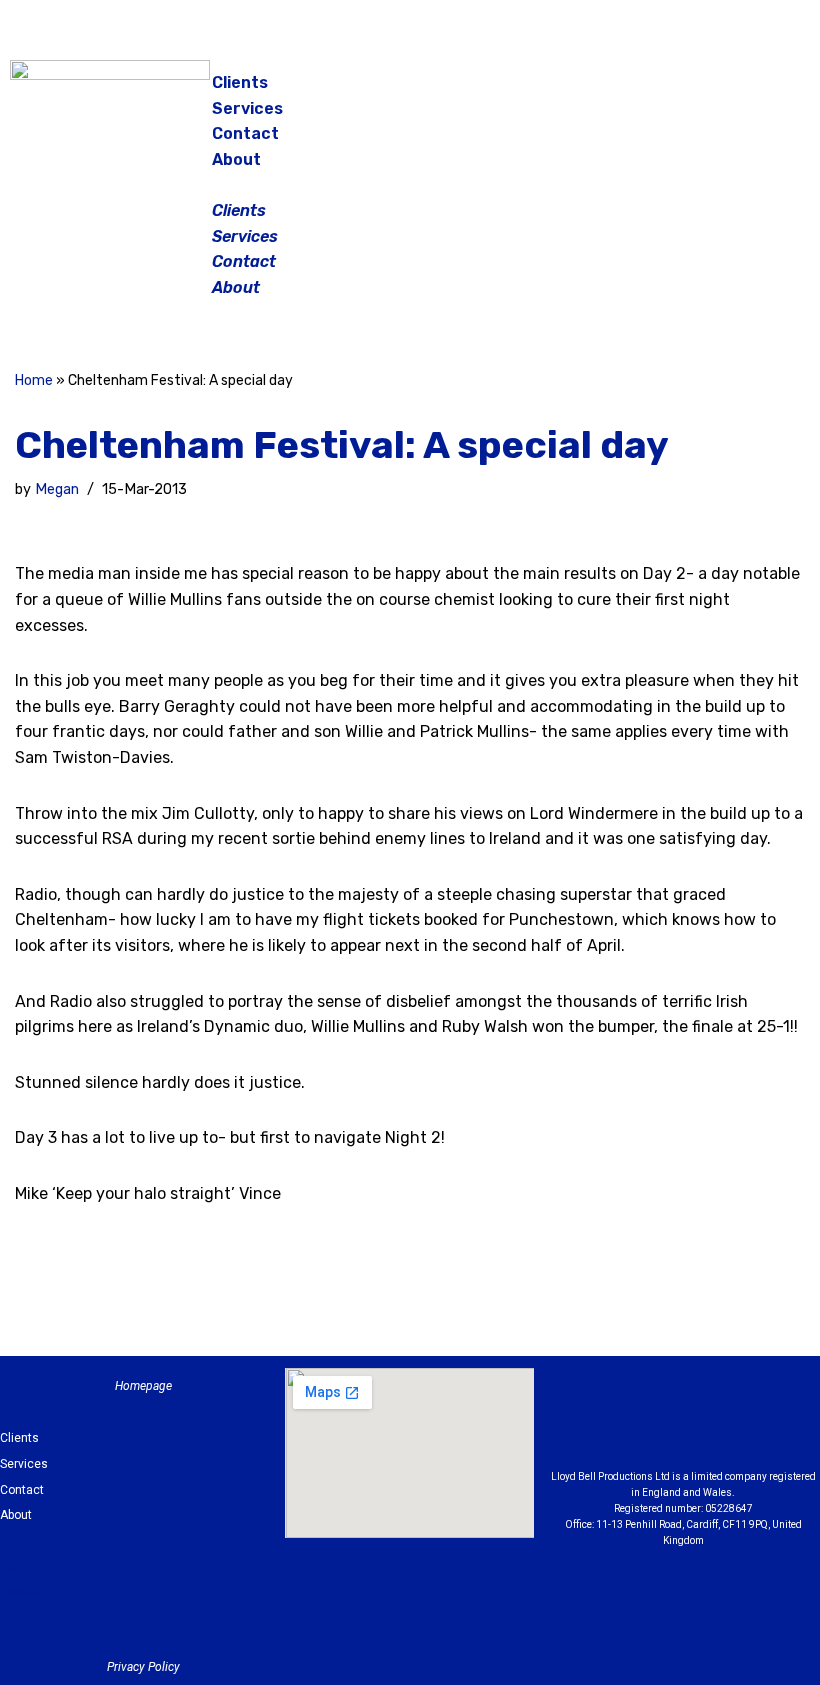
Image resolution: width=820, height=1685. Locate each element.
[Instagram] (715, 90)
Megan (57, 489)
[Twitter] (765, 90)
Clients (240, 82)
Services (247, 108)
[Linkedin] (738, 1424)
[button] (411, 185)
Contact (245, 133)
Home (34, 380)
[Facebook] (665, 90)
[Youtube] (793, 1424)
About (236, 159)
